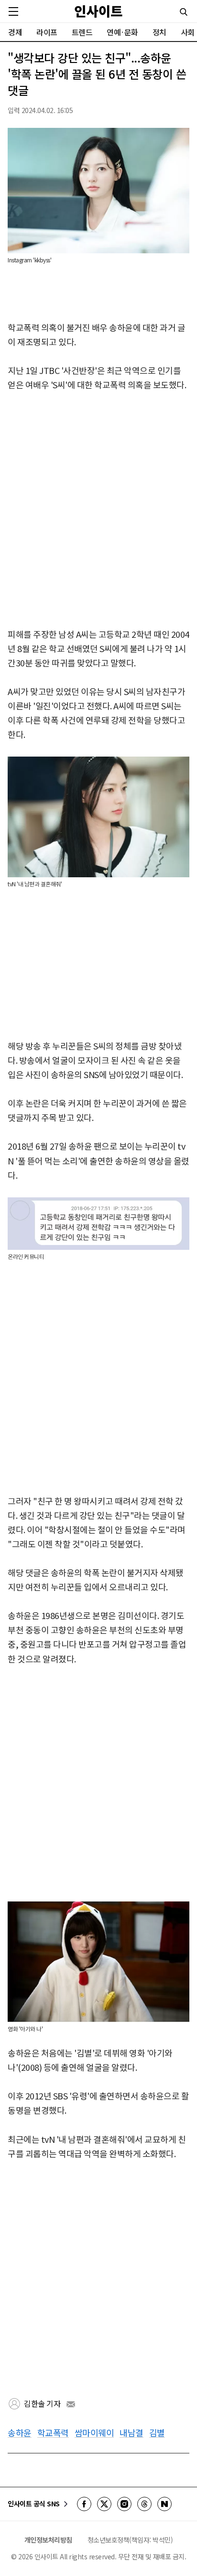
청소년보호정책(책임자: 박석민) (130, 2540)
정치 (159, 32)
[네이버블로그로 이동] (164, 2504)
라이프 (47, 32)
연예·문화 (122, 32)
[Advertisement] (98, 510)
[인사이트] (98, 11)
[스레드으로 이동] (144, 2504)
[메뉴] (13, 11)
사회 (188, 32)
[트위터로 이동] (104, 2504)
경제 (15, 32)
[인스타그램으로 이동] (124, 2504)
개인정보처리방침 (48, 2540)
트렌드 (82, 32)
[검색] (184, 12)
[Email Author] (71, 2404)
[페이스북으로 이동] (84, 2504)
